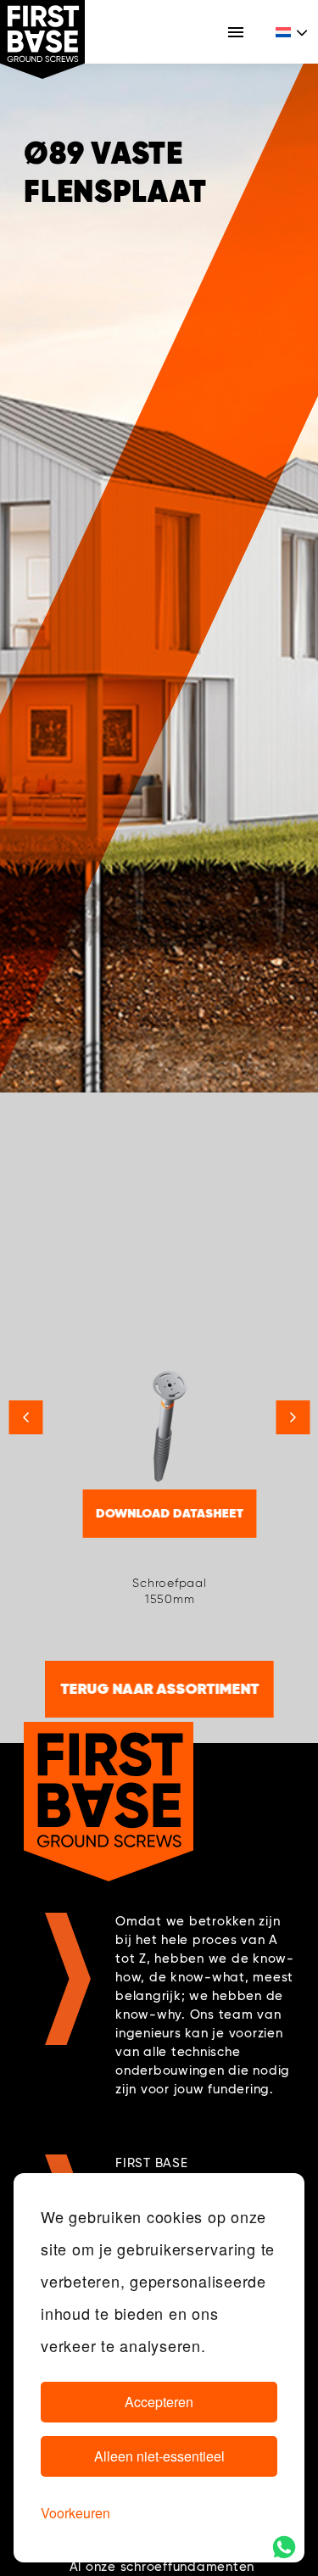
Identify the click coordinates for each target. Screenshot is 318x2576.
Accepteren (159, 2402)
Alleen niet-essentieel (159, 2456)
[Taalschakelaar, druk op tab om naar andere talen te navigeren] (293, 32)
